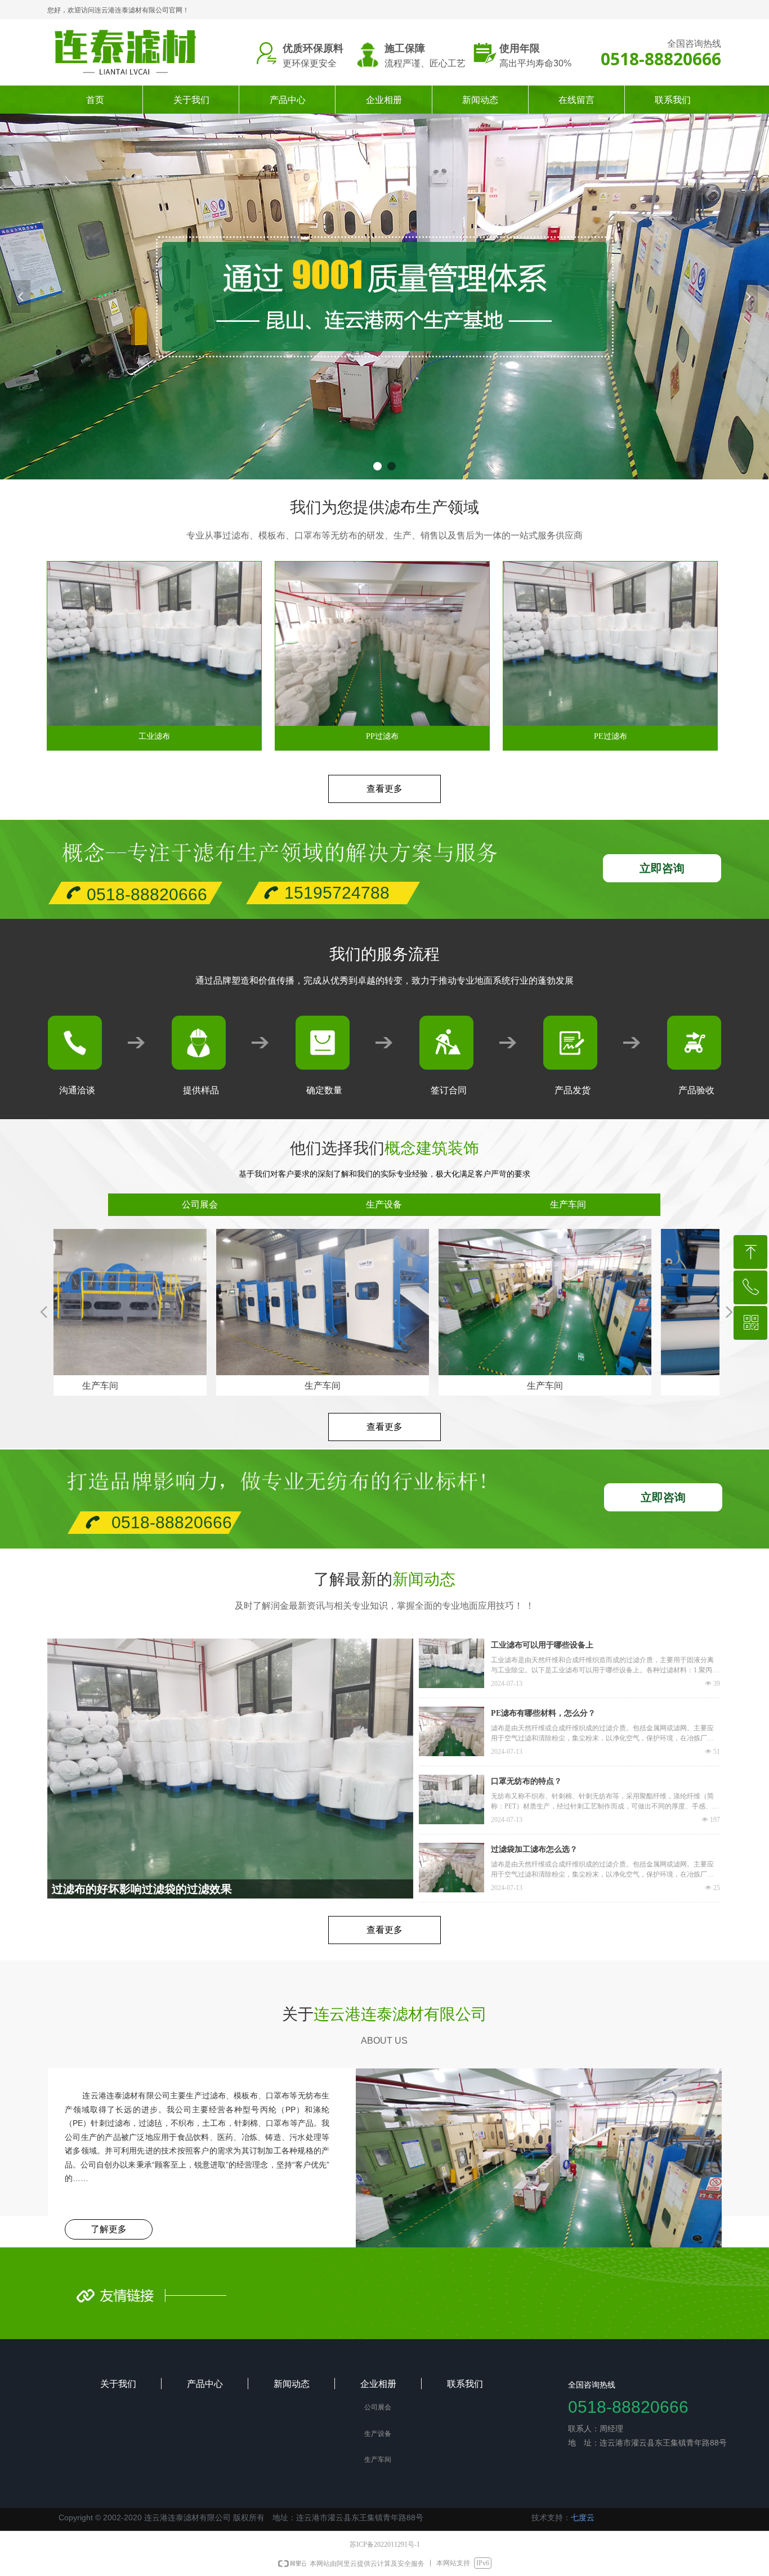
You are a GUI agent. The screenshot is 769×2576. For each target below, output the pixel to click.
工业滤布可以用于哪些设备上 (542, 1645)
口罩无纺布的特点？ (526, 1781)
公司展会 (200, 1204)
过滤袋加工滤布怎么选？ (534, 1849)
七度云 (583, 2517)
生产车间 (568, 1204)
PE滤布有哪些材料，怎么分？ (543, 1713)
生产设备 (384, 1204)
